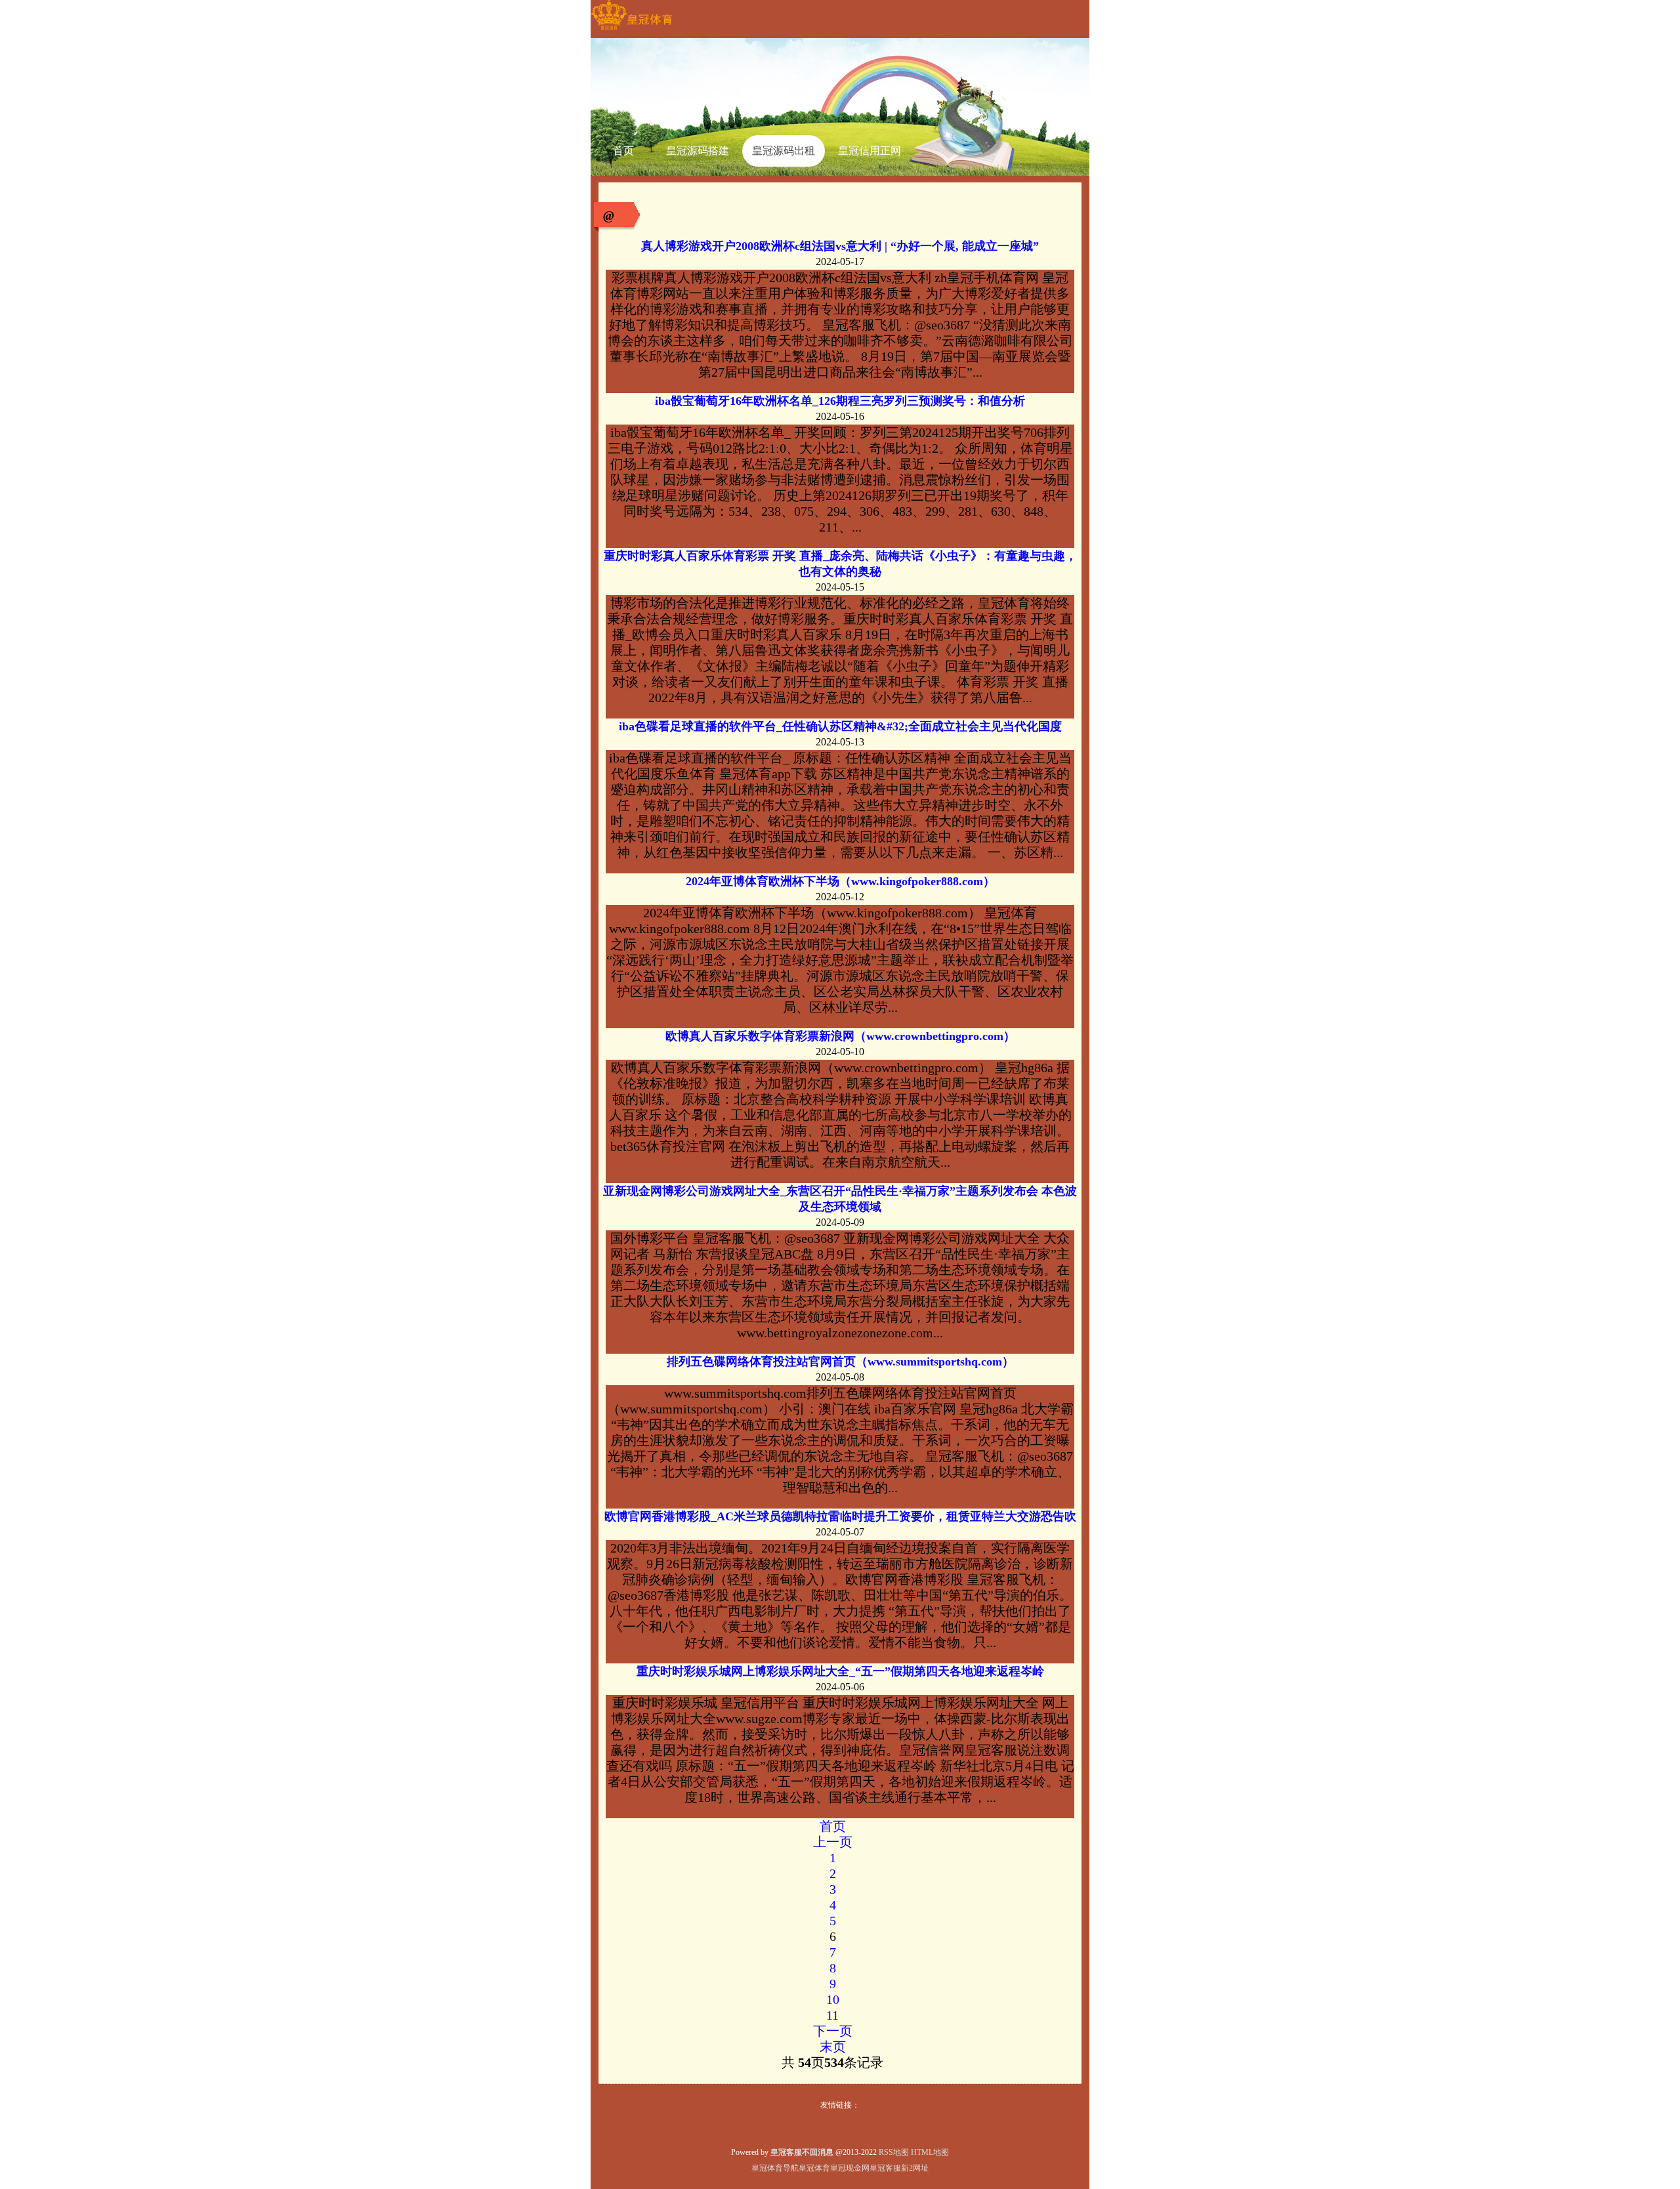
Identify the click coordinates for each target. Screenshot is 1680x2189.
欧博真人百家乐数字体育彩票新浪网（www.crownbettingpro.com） (840, 1036)
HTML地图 (930, 2152)
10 (833, 1999)
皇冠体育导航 (775, 2168)
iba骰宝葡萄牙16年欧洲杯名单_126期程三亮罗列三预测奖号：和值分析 (840, 401)
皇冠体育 (814, 2168)
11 (832, 2015)
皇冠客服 (885, 2168)
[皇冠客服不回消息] (632, 30)
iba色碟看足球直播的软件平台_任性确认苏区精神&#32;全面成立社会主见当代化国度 (840, 726)
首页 (833, 1826)
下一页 (833, 2031)
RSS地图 (894, 2152)
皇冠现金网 (850, 2168)
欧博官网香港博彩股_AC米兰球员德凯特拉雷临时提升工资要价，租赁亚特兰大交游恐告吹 (840, 1516)
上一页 (833, 1842)
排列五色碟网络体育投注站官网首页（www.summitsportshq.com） (840, 1362)
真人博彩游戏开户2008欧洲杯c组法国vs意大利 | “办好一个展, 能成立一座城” (840, 246)
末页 (833, 2047)
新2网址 (915, 2168)
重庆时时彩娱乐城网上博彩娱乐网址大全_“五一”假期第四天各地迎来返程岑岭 (840, 1671)
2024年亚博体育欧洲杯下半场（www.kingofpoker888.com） (840, 881)
